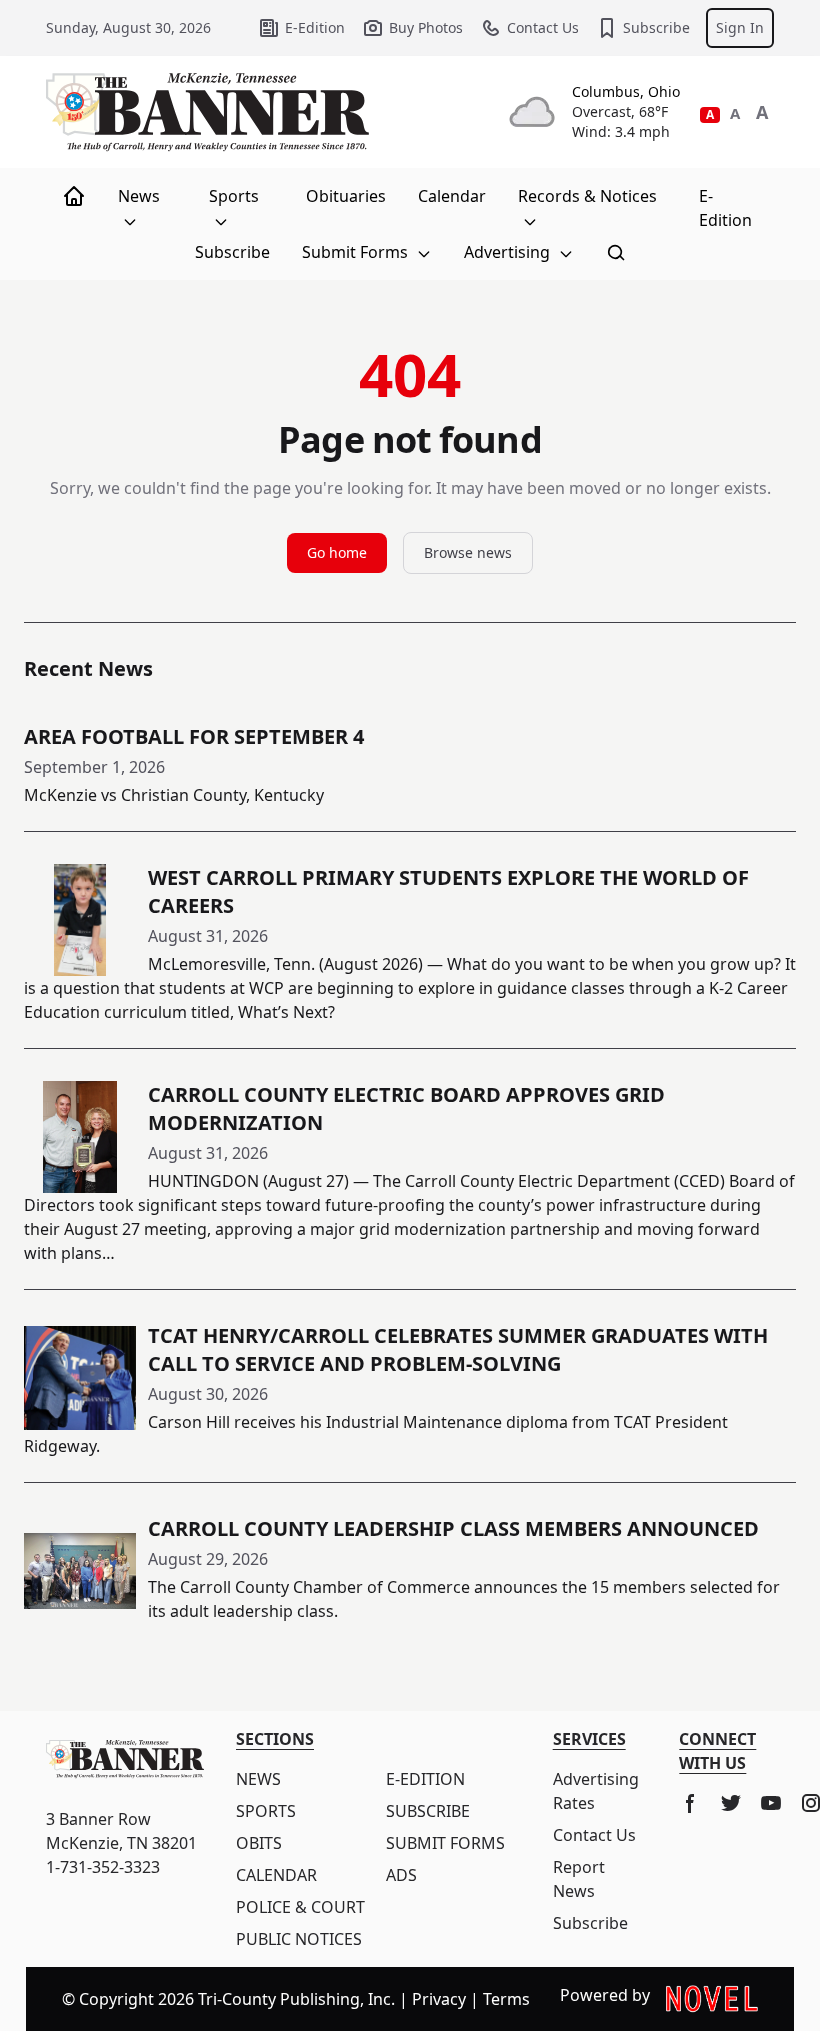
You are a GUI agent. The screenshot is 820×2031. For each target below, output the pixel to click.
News (139, 196)
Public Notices (299, 1939)
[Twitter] (731, 1803)
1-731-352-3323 (103, 1867)
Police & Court (300, 1907)
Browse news (468, 552)
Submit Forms (357, 252)
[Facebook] (691, 1803)
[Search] (616, 252)
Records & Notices (587, 196)
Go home (337, 552)
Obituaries (346, 196)
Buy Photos (426, 27)
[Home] (74, 196)
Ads (401, 1875)
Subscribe (656, 27)
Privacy (439, 1999)
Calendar (452, 196)
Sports (234, 196)
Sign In (740, 27)
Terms (506, 1999)
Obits (259, 1843)
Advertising (509, 252)
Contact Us (543, 27)
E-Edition (315, 27)
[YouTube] (771, 1803)
